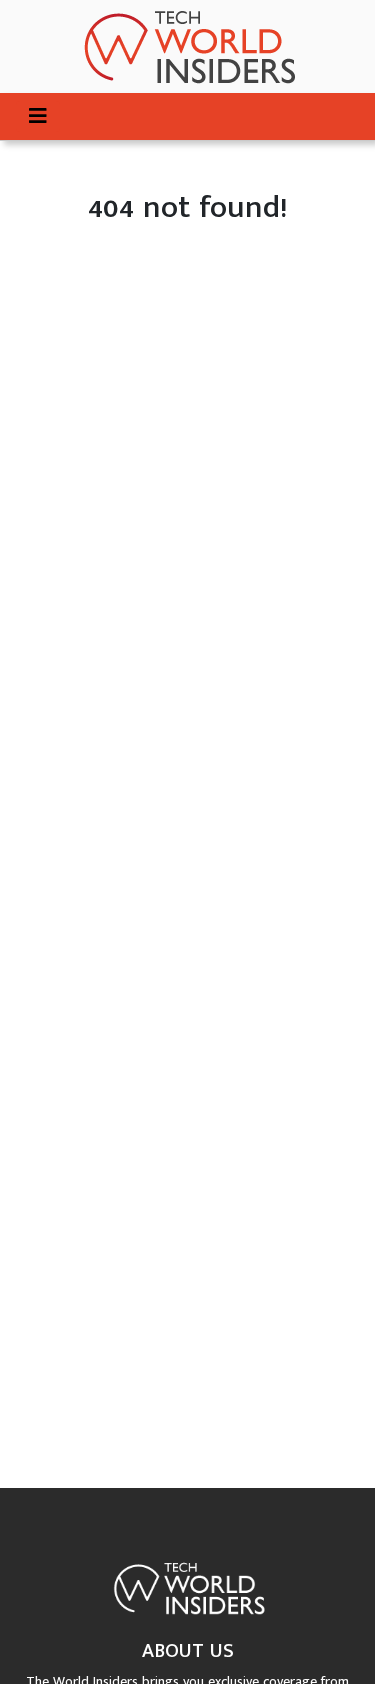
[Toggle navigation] (38, 116)
